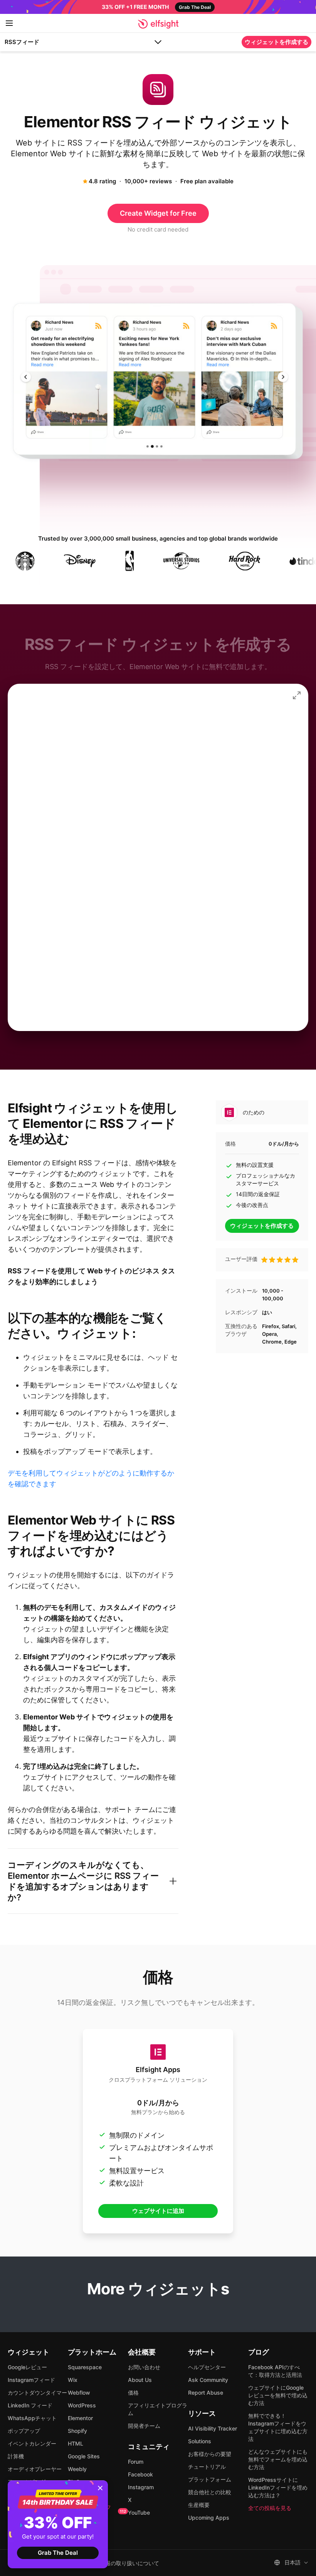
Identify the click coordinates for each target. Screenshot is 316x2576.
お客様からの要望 (210, 2454)
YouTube (139, 2513)
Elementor (80, 2418)
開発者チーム (144, 2426)
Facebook (140, 2474)
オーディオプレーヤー (35, 2469)
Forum (136, 2462)
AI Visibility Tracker (213, 2428)
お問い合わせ (144, 2367)
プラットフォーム (210, 2479)
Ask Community (208, 2380)
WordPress (82, 2405)
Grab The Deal (58, 2553)
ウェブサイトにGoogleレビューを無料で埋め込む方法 (278, 2395)
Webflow (79, 2393)
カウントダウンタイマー (37, 2393)
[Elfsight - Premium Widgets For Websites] (158, 24)
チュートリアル (207, 2467)
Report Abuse (206, 2393)
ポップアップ (24, 2431)
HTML (76, 2443)
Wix (73, 2380)
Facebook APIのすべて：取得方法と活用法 (275, 2371)
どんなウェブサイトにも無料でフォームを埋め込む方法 (278, 2459)
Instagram (141, 2487)
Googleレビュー (27, 2367)
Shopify (77, 2431)
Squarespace (85, 2367)
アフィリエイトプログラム (158, 2409)
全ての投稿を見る (270, 2508)
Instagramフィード (31, 2380)
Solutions (200, 2441)
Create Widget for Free (158, 213)
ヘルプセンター (207, 2367)
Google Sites (84, 2456)
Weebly (77, 2469)
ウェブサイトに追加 (158, 2211)
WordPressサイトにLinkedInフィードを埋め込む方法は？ (278, 2487)
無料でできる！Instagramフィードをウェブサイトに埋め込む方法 (278, 2427)
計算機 (16, 2456)
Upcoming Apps (209, 2518)
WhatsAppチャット (32, 2418)
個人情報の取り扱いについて (124, 2563)
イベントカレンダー (32, 2443)
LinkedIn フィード (30, 2405)
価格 (133, 2393)
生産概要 (199, 2505)
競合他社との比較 (210, 2492)
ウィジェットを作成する (276, 42)
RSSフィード (22, 42)
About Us (140, 2380)
